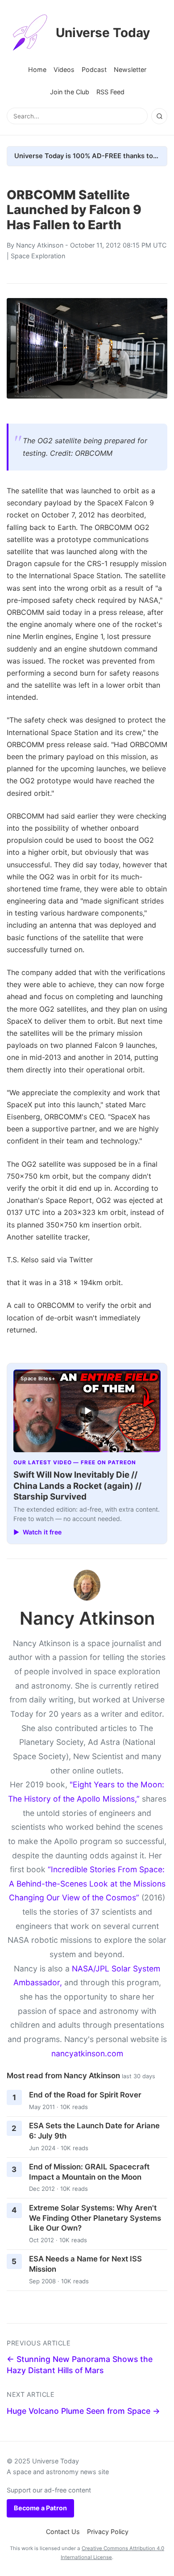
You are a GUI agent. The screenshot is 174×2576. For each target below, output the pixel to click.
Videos (64, 69)
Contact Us (63, 2532)
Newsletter (130, 69)
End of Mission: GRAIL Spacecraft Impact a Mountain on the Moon (89, 2172)
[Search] (159, 116)
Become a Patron (40, 2508)
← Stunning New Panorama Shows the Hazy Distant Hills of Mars (80, 2365)
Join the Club (70, 92)
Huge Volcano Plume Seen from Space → (83, 2411)
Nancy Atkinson (40, 245)
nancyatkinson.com (87, 2053)
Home (37, 69)
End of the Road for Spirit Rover (85, 2095)
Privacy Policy (108, 2532)
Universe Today (103, 33)
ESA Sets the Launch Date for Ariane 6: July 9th (94, 2131)
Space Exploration (38, 256)
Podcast (94, 69)
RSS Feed (110, 92)
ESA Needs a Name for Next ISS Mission (85, 2264)
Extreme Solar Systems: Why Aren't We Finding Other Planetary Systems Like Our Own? (95, 2218)
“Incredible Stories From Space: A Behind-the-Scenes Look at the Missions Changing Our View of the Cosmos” (87, 1883)
